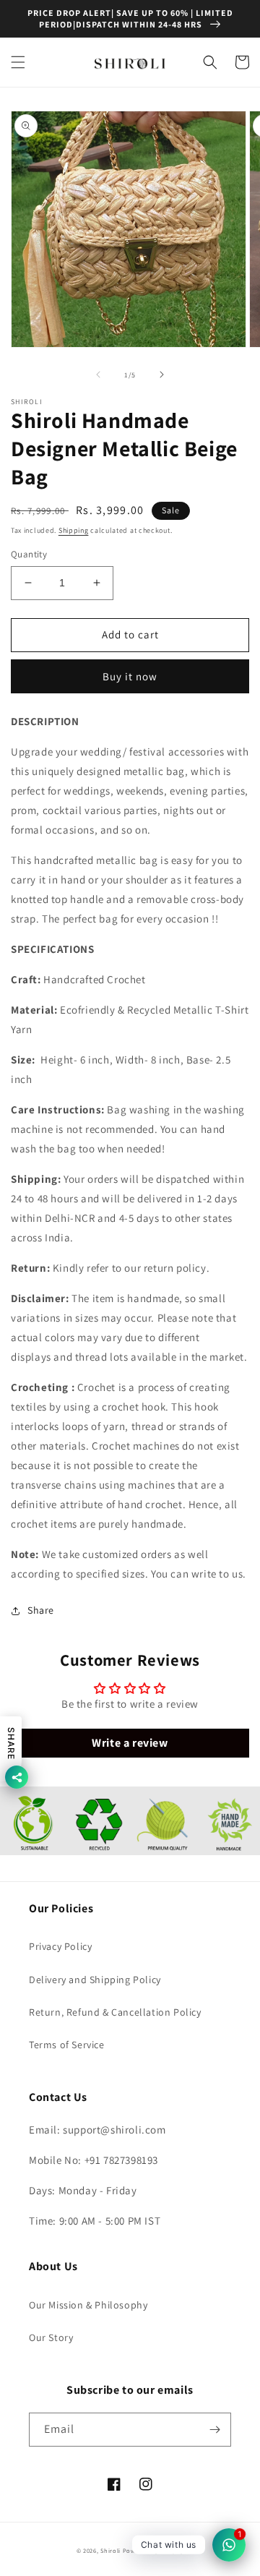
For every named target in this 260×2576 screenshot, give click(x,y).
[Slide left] (98, 375)
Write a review (130, 1743)
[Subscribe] (214, 2430)
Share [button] (41, 1610)
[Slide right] (162, 375)
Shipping (74, 530)
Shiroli (112, 2550)
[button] (18, 62)
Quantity (29, 554)
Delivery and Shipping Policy (95, 1980)
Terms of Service (67, 2045)
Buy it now (130, 676)
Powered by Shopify (153, 2550)
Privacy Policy (60, 1946)
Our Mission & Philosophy (88, 2305)
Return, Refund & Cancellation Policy (115, 2012)
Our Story (51, 2337)
